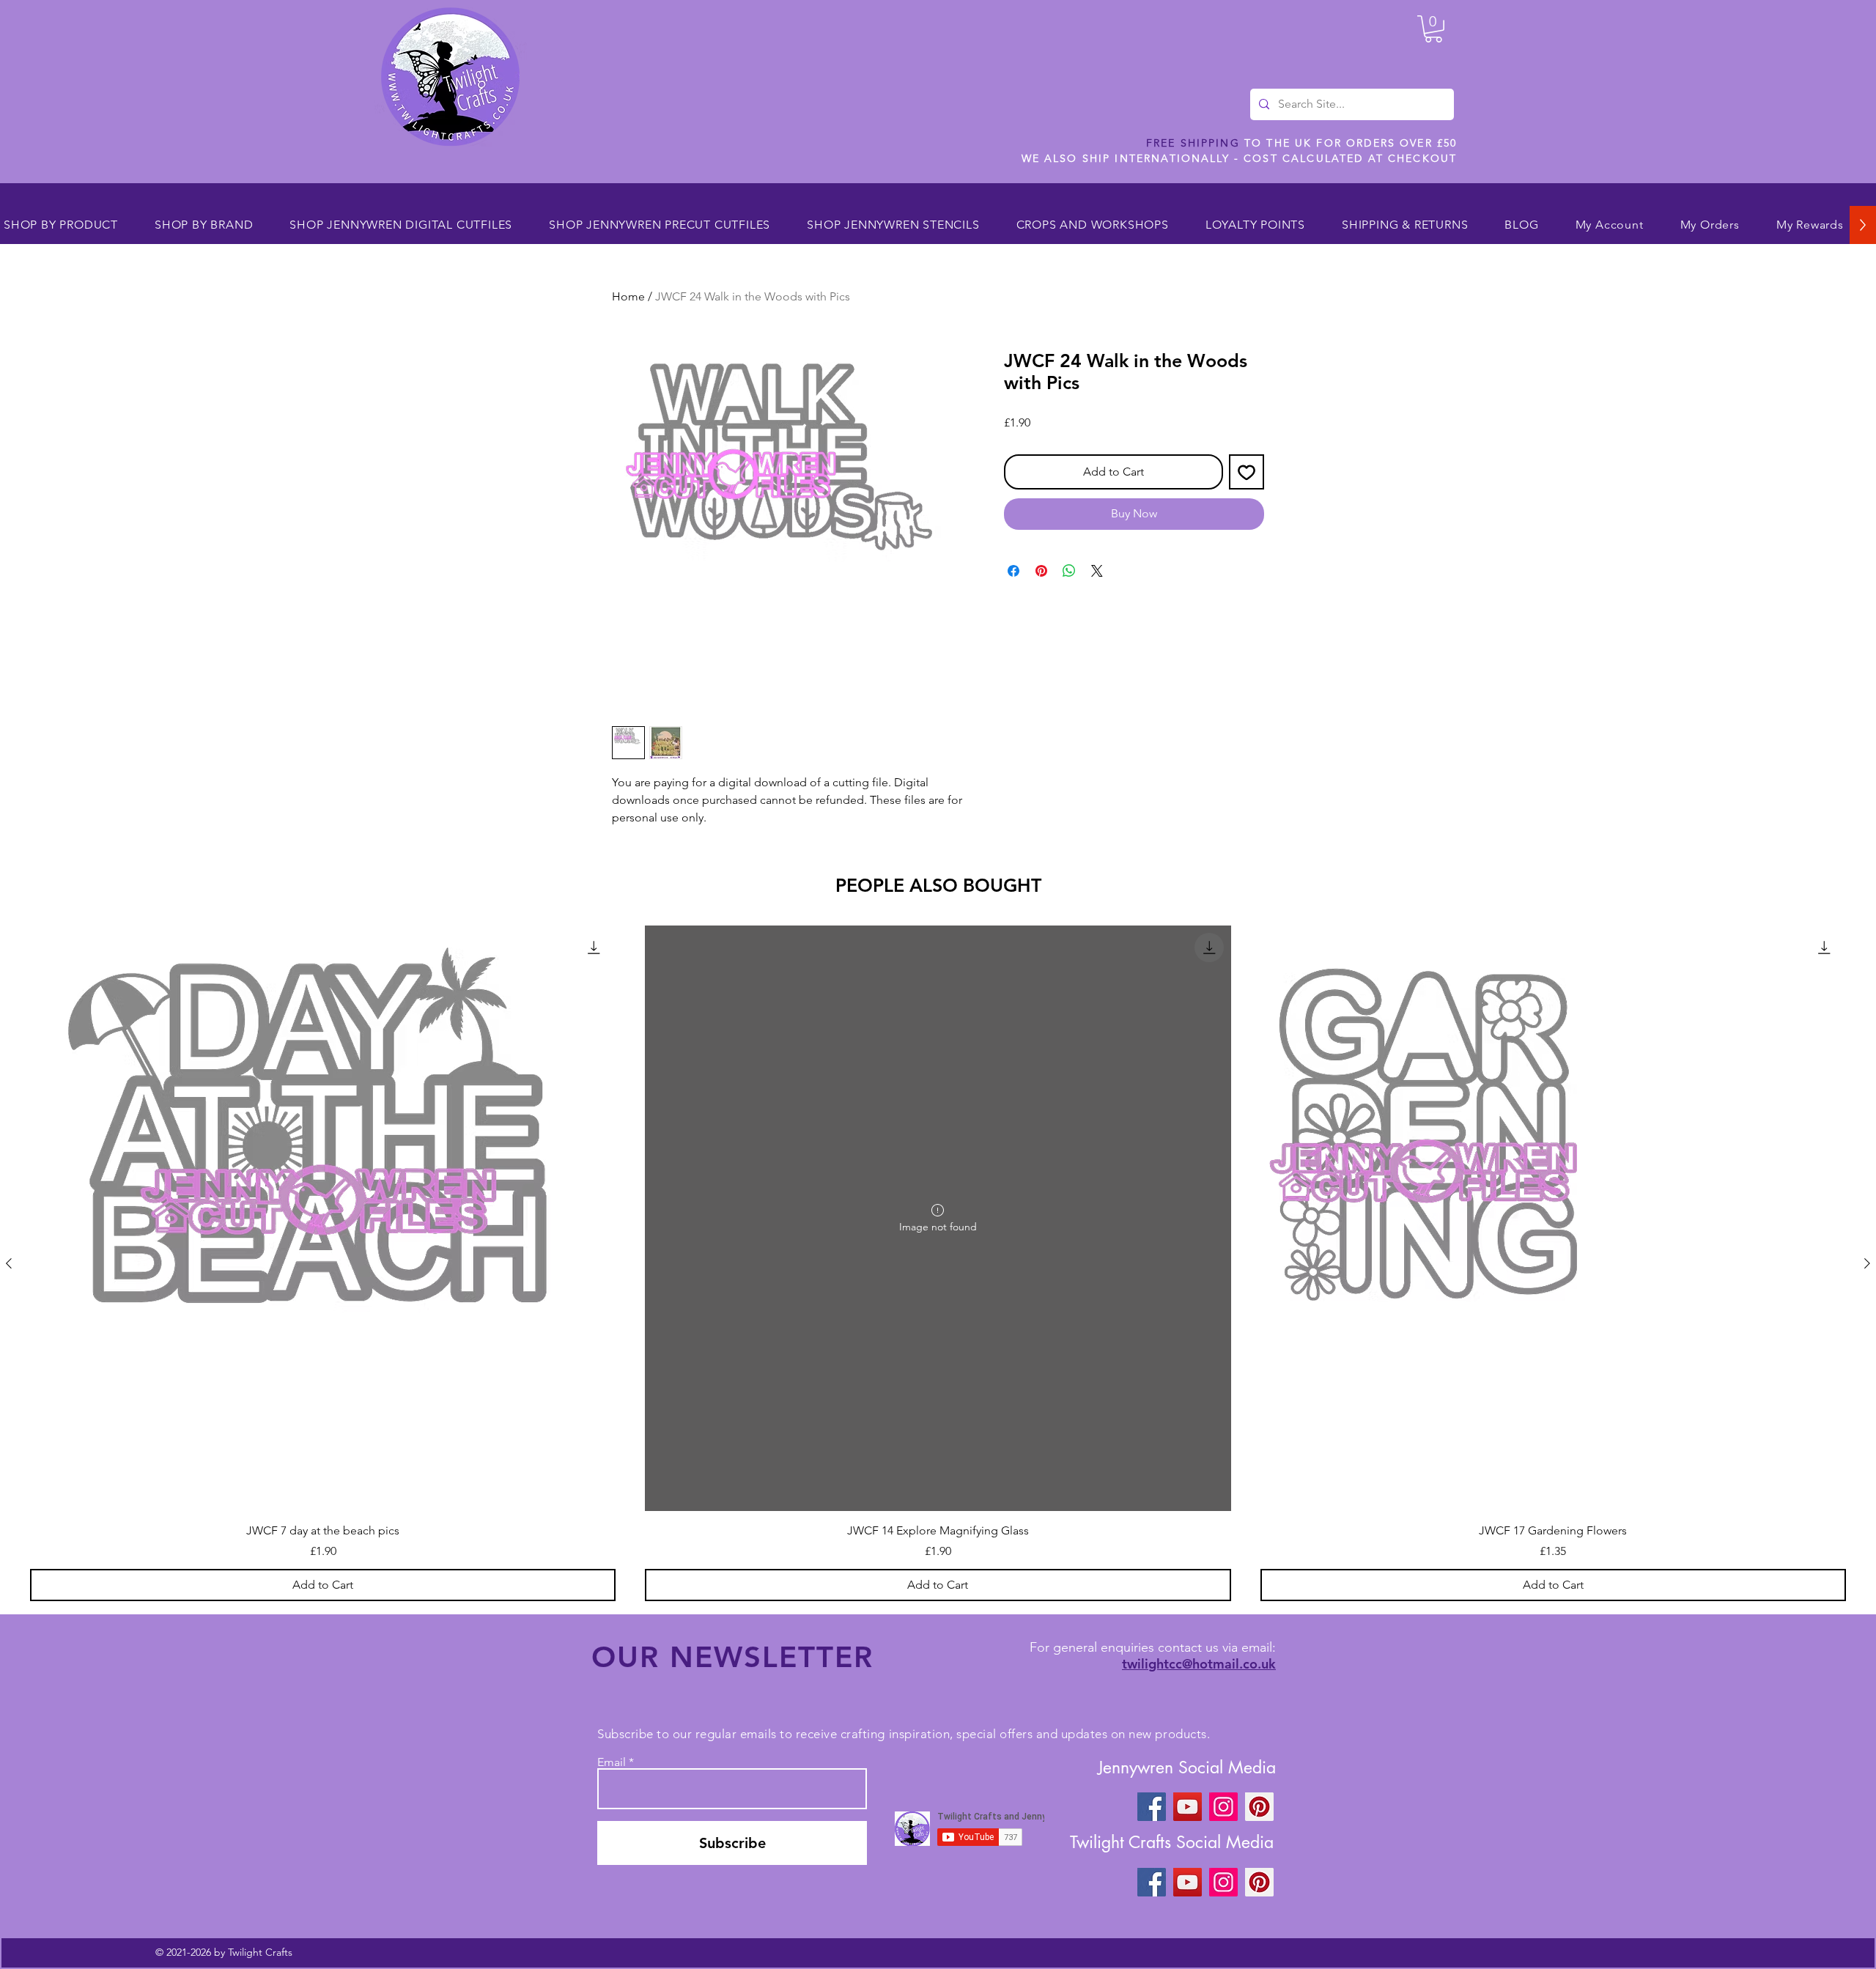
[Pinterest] (1259, 1807)
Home (628, 296)
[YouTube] (1188, 1807)
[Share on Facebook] (1013, 571)
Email (612, 1762)
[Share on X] (1097, 571)
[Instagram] (1223, 1807)
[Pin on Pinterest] (1041, 571)
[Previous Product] (9, 1263)
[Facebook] (1152, 1807)
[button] (1433, 29)
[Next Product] (1867, 1263)
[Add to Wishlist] (1247, 472)
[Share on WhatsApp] (1069, 571)
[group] (938, 1263)
